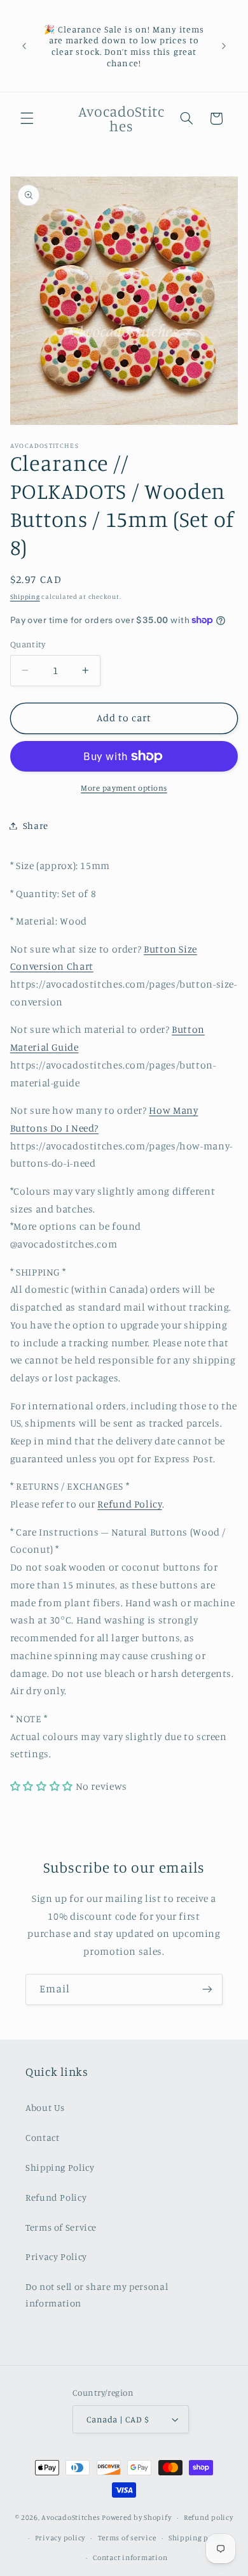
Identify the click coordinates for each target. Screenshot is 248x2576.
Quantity (28, 644)
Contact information (130, 2558)
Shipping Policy (60, 2167)
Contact (42, 2137)
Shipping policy (197, 2538)
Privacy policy (60, 2538)
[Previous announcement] (24, 46)
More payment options (124, 788)
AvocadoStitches (71, 2517)
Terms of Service (61, 2227)
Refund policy (209, 2517)
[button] (27, 119)
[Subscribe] (207, 1990)
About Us (45, 2107)
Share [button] (36, 825)
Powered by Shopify (136, 2517)
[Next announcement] (224, 46)
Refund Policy (129, 1504)
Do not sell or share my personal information (97, 2295)
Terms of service (127, 2538)
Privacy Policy (56, 2256)
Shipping (25, 596)
